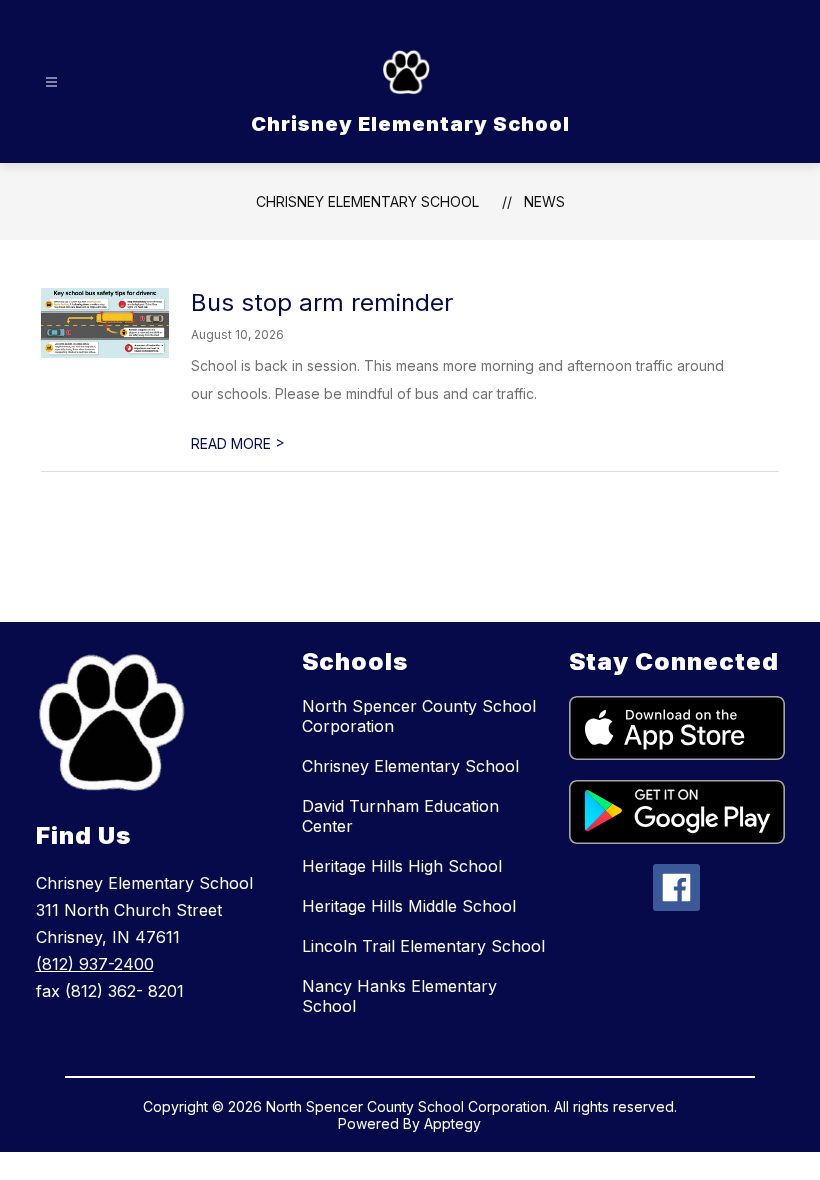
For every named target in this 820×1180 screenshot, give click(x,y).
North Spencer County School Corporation (419, 716)
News (544, 201)
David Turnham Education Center (400, 816)
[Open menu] (51, 82)
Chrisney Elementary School (367, 201)
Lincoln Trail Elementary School (423, 946)
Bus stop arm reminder (322, 302)
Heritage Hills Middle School (409, 906)
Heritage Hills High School (402, 866)
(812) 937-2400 (95, 964)
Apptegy (452, 1123)
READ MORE (238, 443)
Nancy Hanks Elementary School (399, 996)
